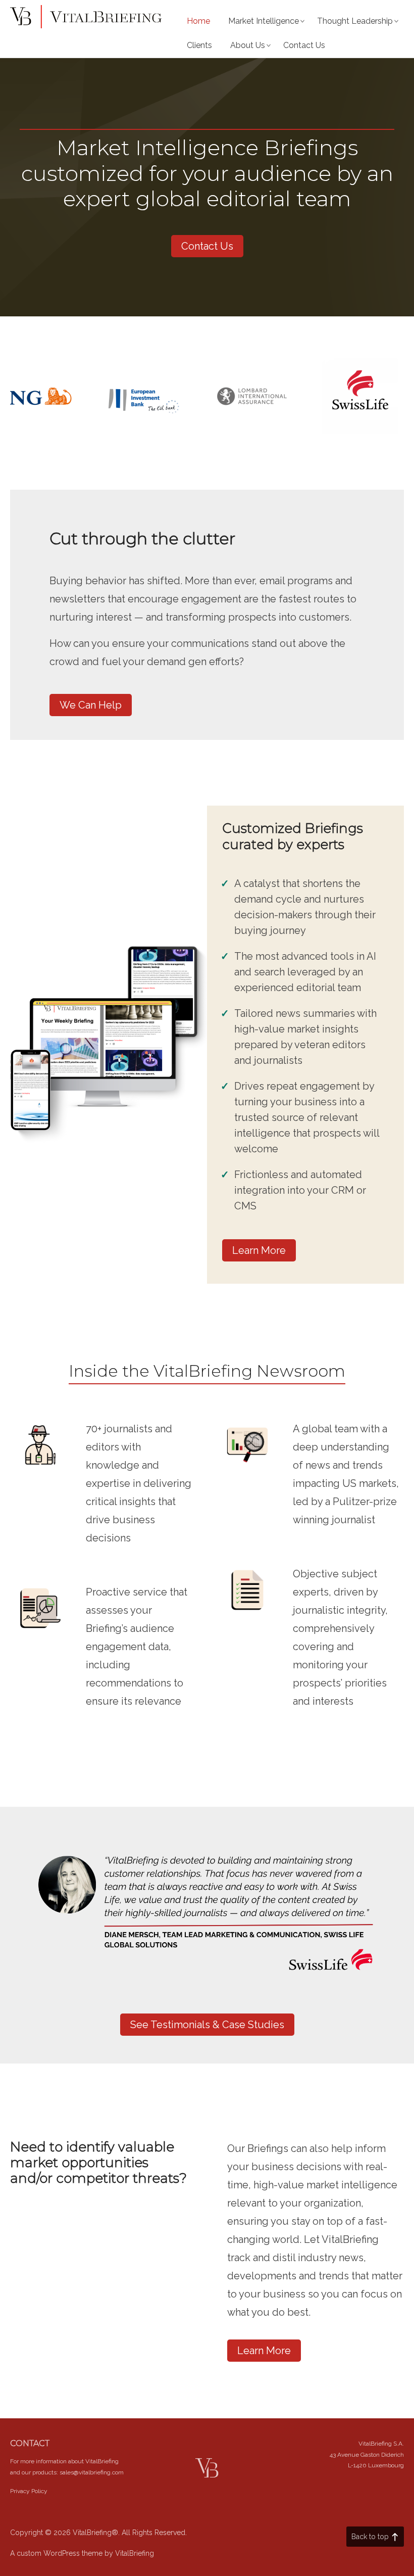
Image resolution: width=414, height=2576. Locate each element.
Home (198, 21)
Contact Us (304, 45)
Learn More (259, 1250)
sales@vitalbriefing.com (92, 2472)
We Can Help (91, 705)
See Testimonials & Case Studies (207, 2025)
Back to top (370, 2537)
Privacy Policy (29, 2491)
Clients (199, 45)
